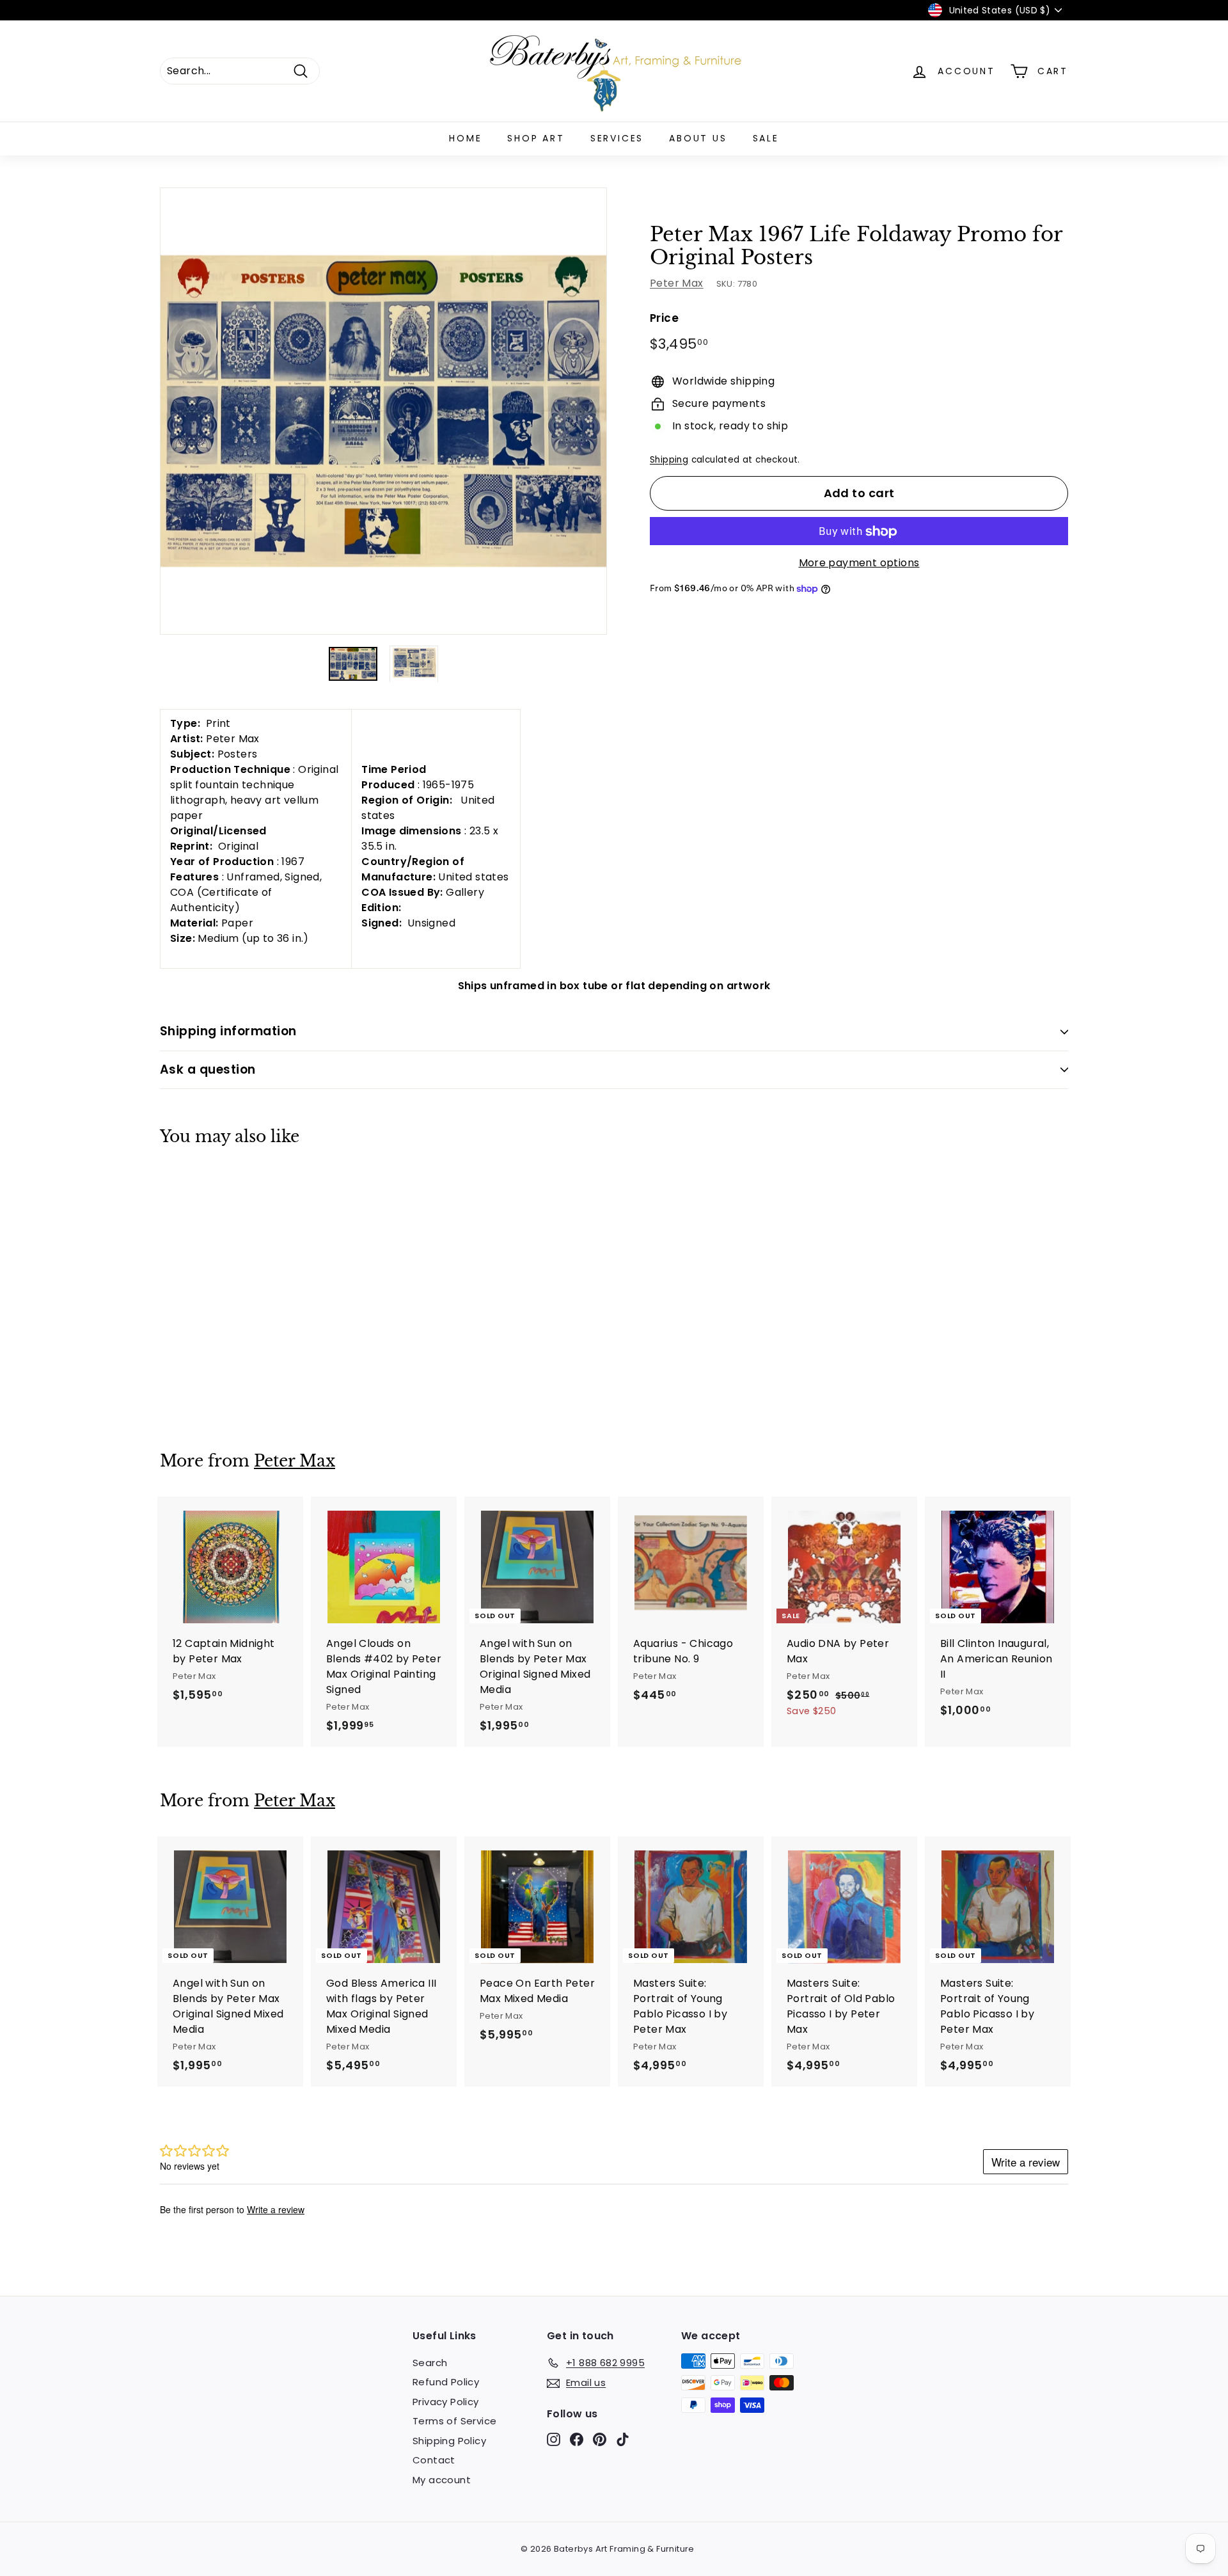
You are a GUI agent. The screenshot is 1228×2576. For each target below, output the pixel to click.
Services (617, 138)
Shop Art (536, 138)
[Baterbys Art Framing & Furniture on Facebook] (577, 2439)
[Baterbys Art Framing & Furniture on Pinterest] (600, 2439)
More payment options (859, 563)
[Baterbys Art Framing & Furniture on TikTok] (623, 2439)
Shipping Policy (449, 2441)
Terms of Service (454, 2421)
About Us (698, 138)
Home (465, 138)
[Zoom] (383, 411)
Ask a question (208, 1069)
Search (430, 2363)
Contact (434, 2460)
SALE (766, 138)
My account (442, 2480)
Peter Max (677, 284)
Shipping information (228, 1031)
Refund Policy (446, 2382)
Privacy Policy (446, 2402)
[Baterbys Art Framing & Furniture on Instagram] (554, 2439)
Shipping (669, 460)
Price (664, 319)
